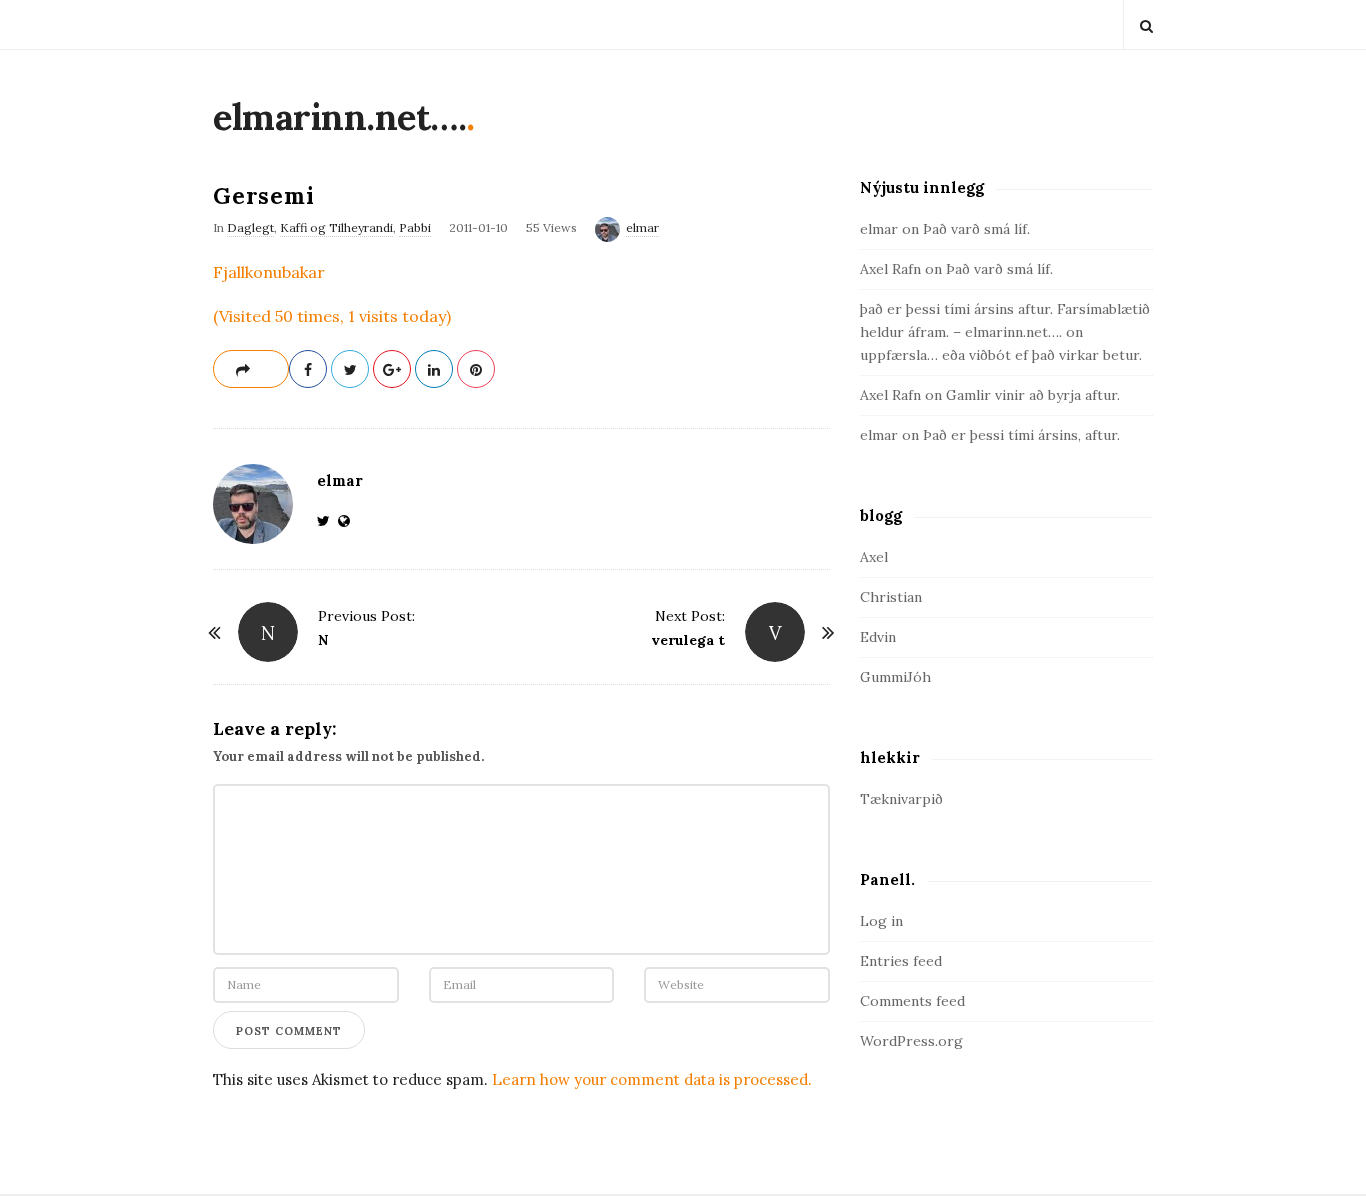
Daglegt (250, 227)
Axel (874, 557)
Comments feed (912, 1001)
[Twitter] (327, 521)
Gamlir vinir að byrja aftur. (1033, 395)
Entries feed (901, 961)
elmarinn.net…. (339, 117)
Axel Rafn (890, 269)
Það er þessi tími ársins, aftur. (1021, 435)
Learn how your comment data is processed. (652, 1079)
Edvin (878, 637)
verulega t (688, 640)
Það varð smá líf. (976, 229)
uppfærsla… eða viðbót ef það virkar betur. (1001, 355)
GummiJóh (895, 677)
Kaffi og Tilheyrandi (336, 227)
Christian (891, 597)
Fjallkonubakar (269, 272)
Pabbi (415, 227)
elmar (642, 227)
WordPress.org (911, 1041)
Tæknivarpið (901, 799)
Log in (881, 921)
